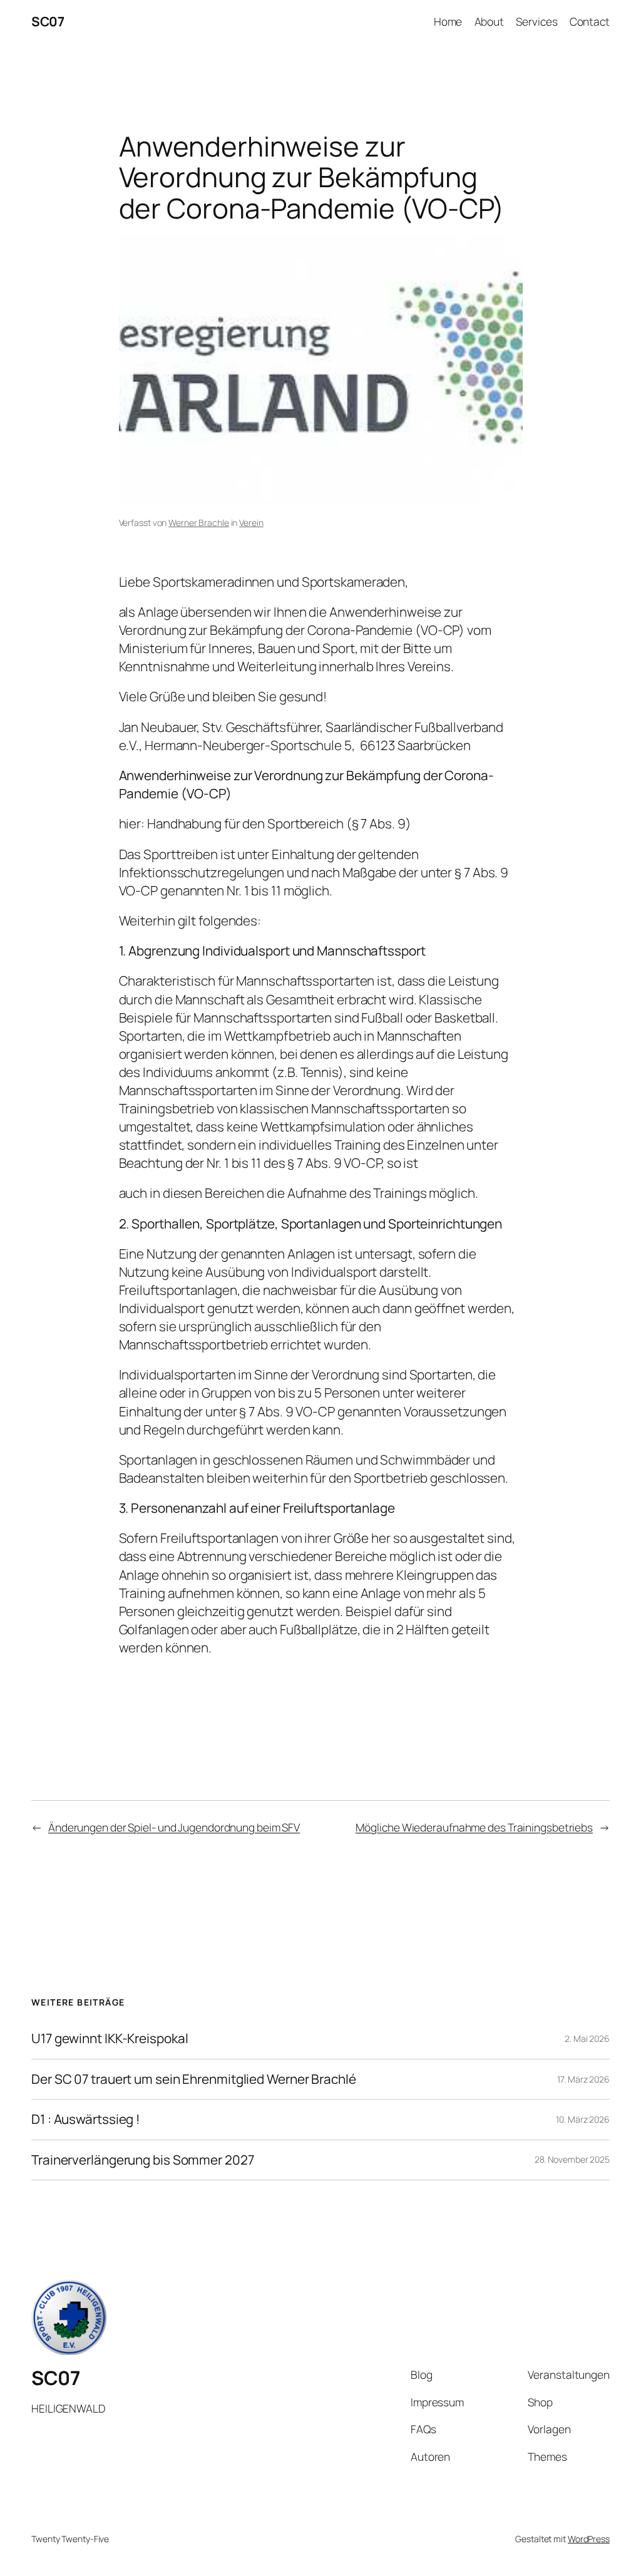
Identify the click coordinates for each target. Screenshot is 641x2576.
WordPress (589, 2539)
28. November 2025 (572, 2159)
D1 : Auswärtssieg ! (86, 2119)
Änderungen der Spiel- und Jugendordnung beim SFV (174, 1827)
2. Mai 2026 (587, 2038)
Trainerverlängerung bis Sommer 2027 (143, 2160)
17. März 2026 (583, 2079)
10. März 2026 (583, 2119)
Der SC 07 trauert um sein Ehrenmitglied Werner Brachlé (194, 2079)
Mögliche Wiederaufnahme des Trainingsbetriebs (474, 1827)
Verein (251, 523)
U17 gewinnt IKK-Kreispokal (110, 2038)
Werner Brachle (199, 523)
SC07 (48, 21)
